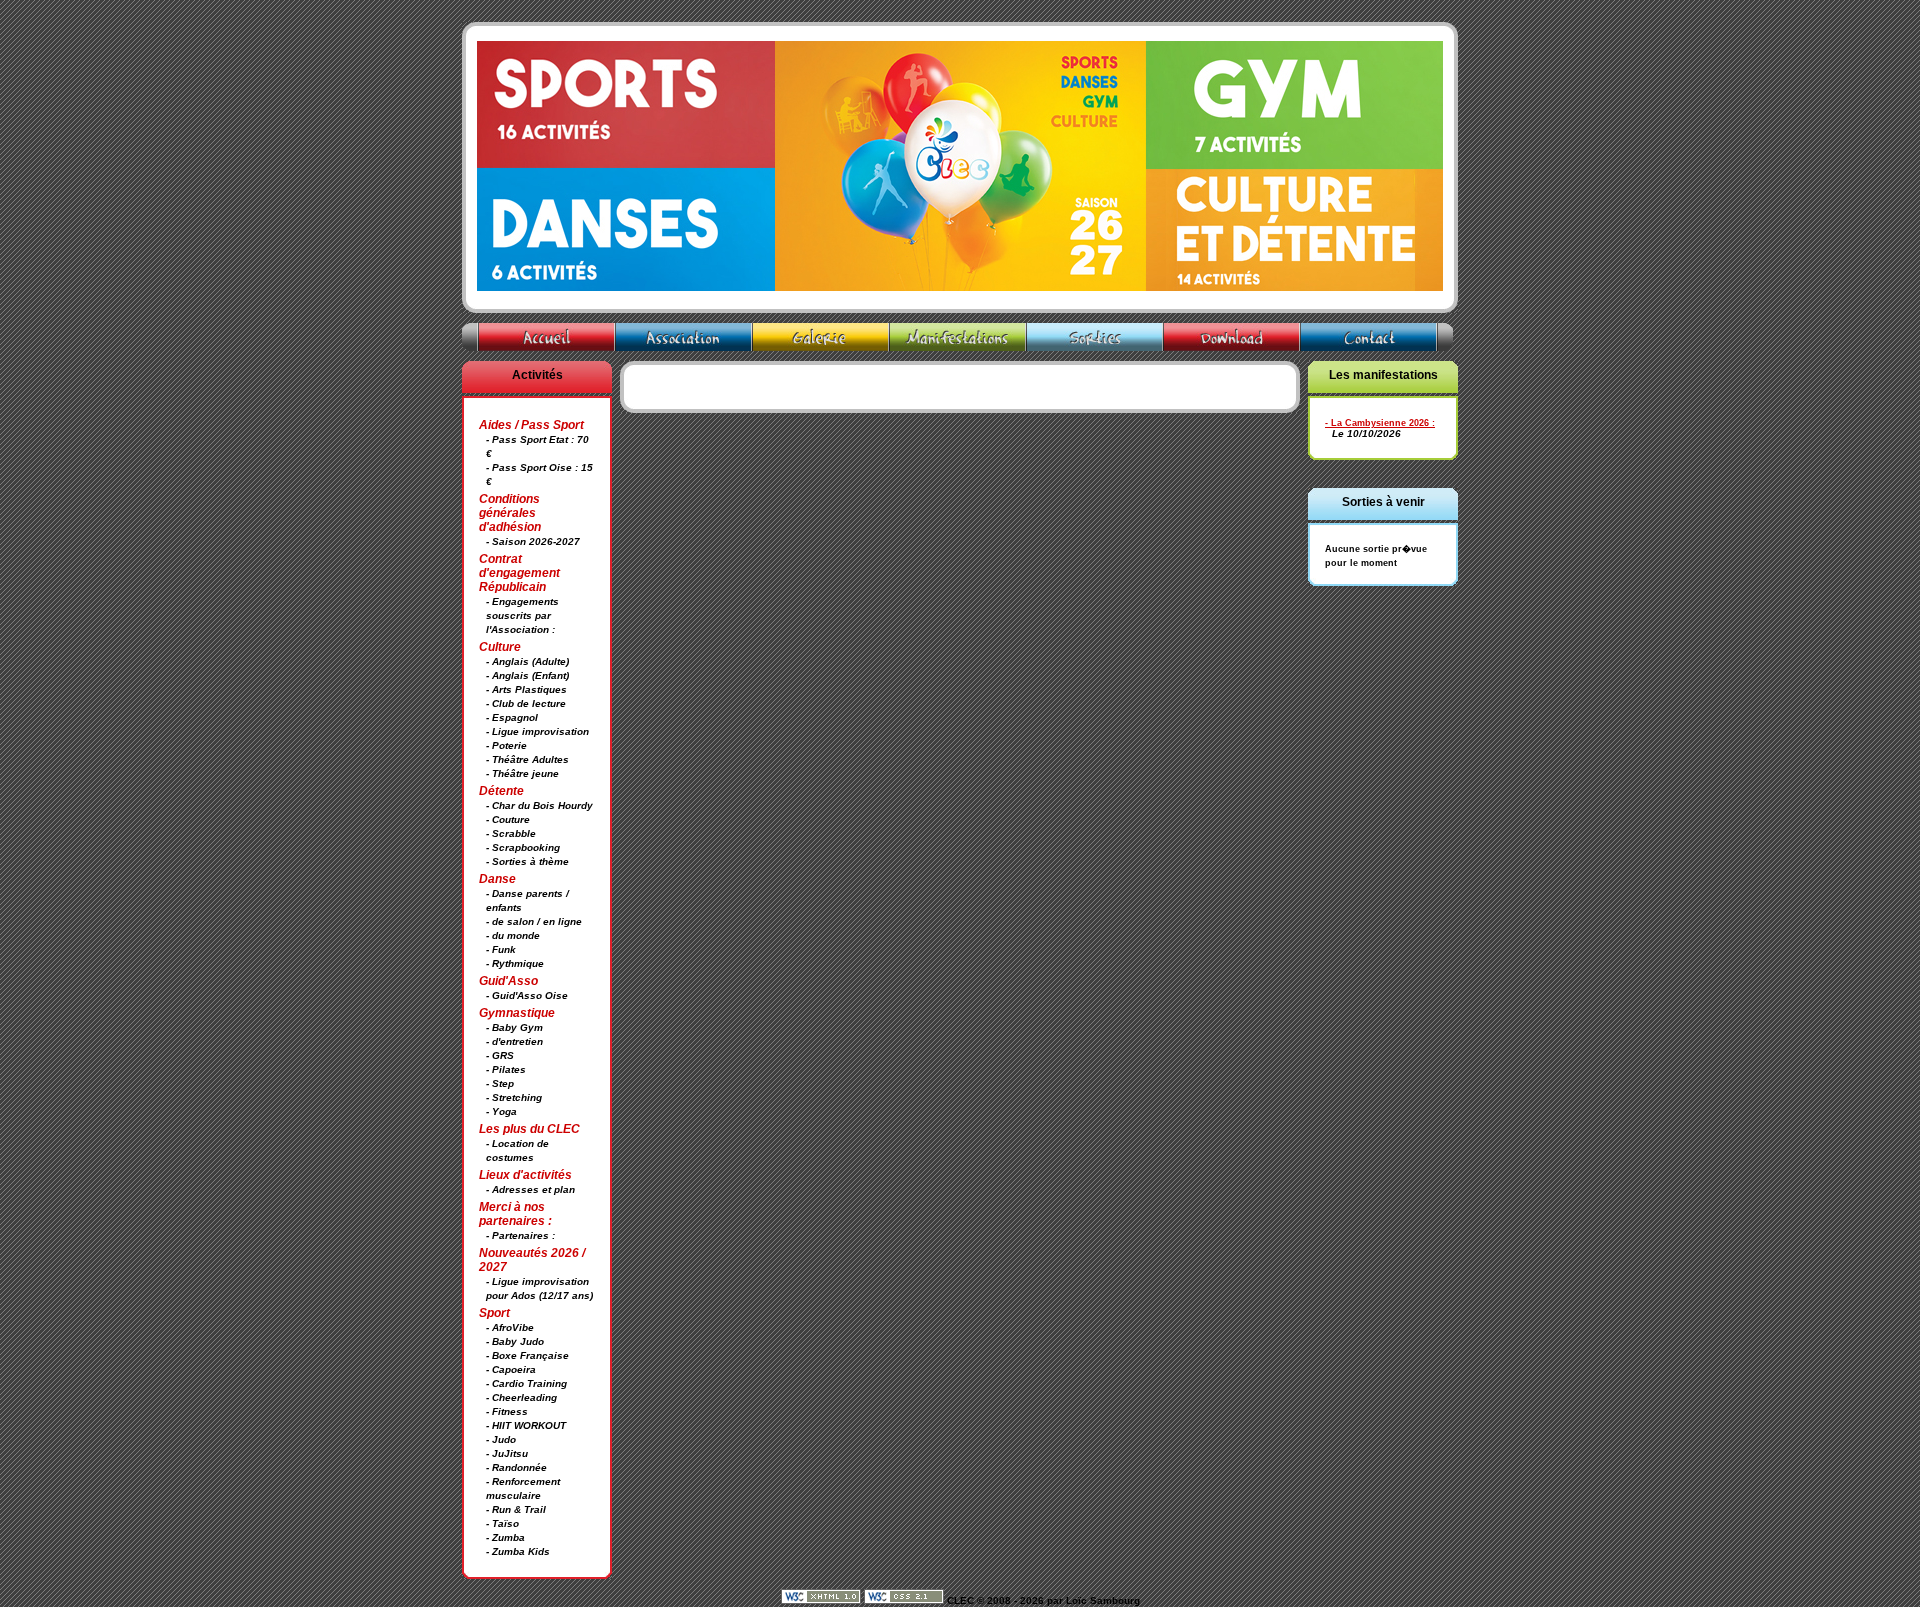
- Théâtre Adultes (527, 759)
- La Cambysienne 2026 (1377, 423)
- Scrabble (511, 833)
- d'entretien (514, 1041)
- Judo (501, 1439)
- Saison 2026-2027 (533, 541)
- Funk (501, 949)
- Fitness (507, 1411)
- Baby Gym (514, 1027)
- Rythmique (515, 963)
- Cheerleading (521, 1397)
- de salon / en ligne (534, 921)
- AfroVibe (510, 1327)
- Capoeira (511, 1369)
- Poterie (506, 745)
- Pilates (506, 1069)
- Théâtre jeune (522, 773)
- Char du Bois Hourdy (539, 805)
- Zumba (505, 1537)
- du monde (513, 935)
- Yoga (501, 1111)
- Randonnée (516, 1467)
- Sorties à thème (527, 861)
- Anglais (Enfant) (527, 675)
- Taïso (502, 1523)
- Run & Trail (516, 1509)
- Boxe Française (527, 1355)
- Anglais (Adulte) (527, 661)
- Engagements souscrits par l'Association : (522, 615)
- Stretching (514, 1097)
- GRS (500, 1055)
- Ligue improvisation (537, 731)
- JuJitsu (507, 1453)
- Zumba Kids (518, 1551)
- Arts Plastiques (526, 689)
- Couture (508, 819)
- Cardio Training (526, 1383)
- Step (500, 1083)
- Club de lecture (526, 703)
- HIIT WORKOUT (526, 1425)
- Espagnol (512, 717)
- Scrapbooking (523, 847)
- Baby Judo (515, 1341)
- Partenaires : (520, 1235)
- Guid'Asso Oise (527, 995)
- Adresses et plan (530, 1189)
